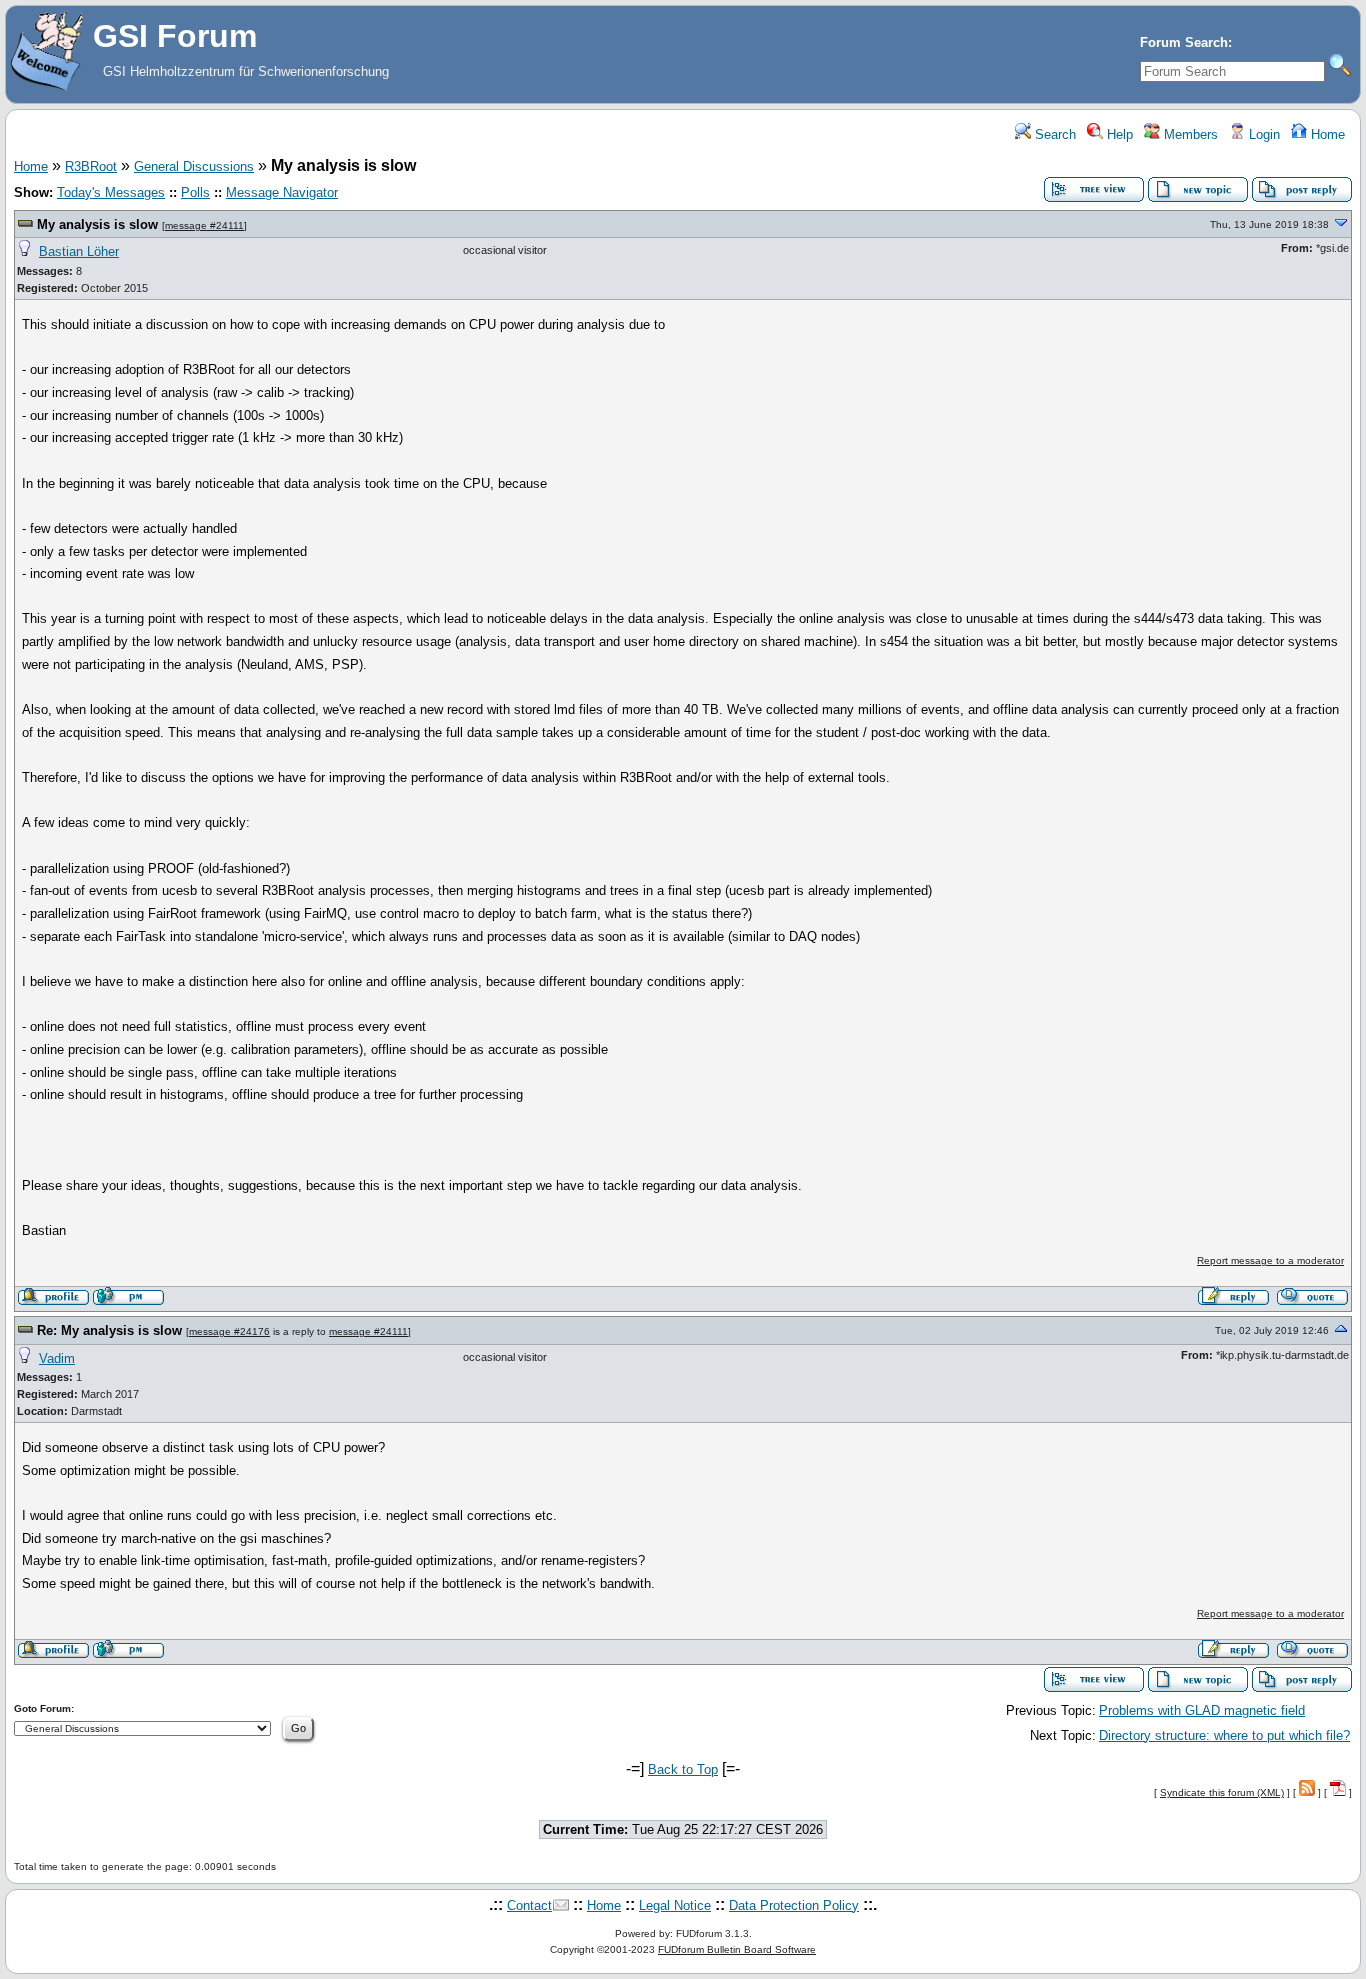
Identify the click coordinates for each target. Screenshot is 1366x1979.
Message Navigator (282, 192)
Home (1326, 134)
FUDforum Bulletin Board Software (737, 1949)
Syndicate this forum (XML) (1222, 1792)
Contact (529, 1905)
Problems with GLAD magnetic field (1202, 1710)
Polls (195, 192)
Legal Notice (675, 1905)
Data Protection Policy (794, 1905)
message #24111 (204, 225)
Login (1262, 134)
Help (1118, 134)
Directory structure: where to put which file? (1224, 1735)
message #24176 (229, 1331)
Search (1053, 134)
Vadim (57, 1358)
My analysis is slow (97, 224)
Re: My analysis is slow (109, 1330)
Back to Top (683, 1769)
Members (1189, 134)
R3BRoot (91, 166)
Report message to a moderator (1270, 1260)
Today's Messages (111, 192)
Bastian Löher (79, 251)
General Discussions (194, 166)
